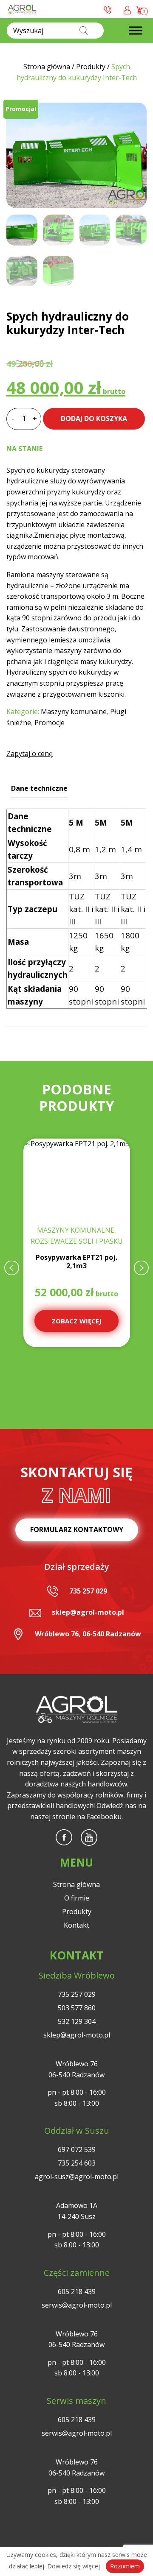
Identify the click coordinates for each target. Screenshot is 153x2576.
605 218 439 (77, 2291)
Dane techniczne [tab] (39, 788)
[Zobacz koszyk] (140, 9)
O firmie (77, 1898)
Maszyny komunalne (74, 712)
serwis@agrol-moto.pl (77, 2305)
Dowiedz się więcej (74, 2566)
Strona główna (76, 1884)
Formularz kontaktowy (77, 1529)
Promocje (50, 723)
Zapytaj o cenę (30, 754)
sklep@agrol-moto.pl (88, 1612)
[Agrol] (22, 9)
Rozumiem (125, 2566)
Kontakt (76, 1925)
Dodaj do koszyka (94, 419)
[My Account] (127, 9)
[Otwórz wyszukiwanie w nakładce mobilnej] (55, 31)
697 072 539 (77, 2149)
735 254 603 (77, 2163)
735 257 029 (88, 1591)
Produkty (77, 1912)
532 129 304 (77, 2021)
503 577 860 (77, 2008)
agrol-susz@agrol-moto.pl (77, 2177)
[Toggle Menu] (136, 31)
